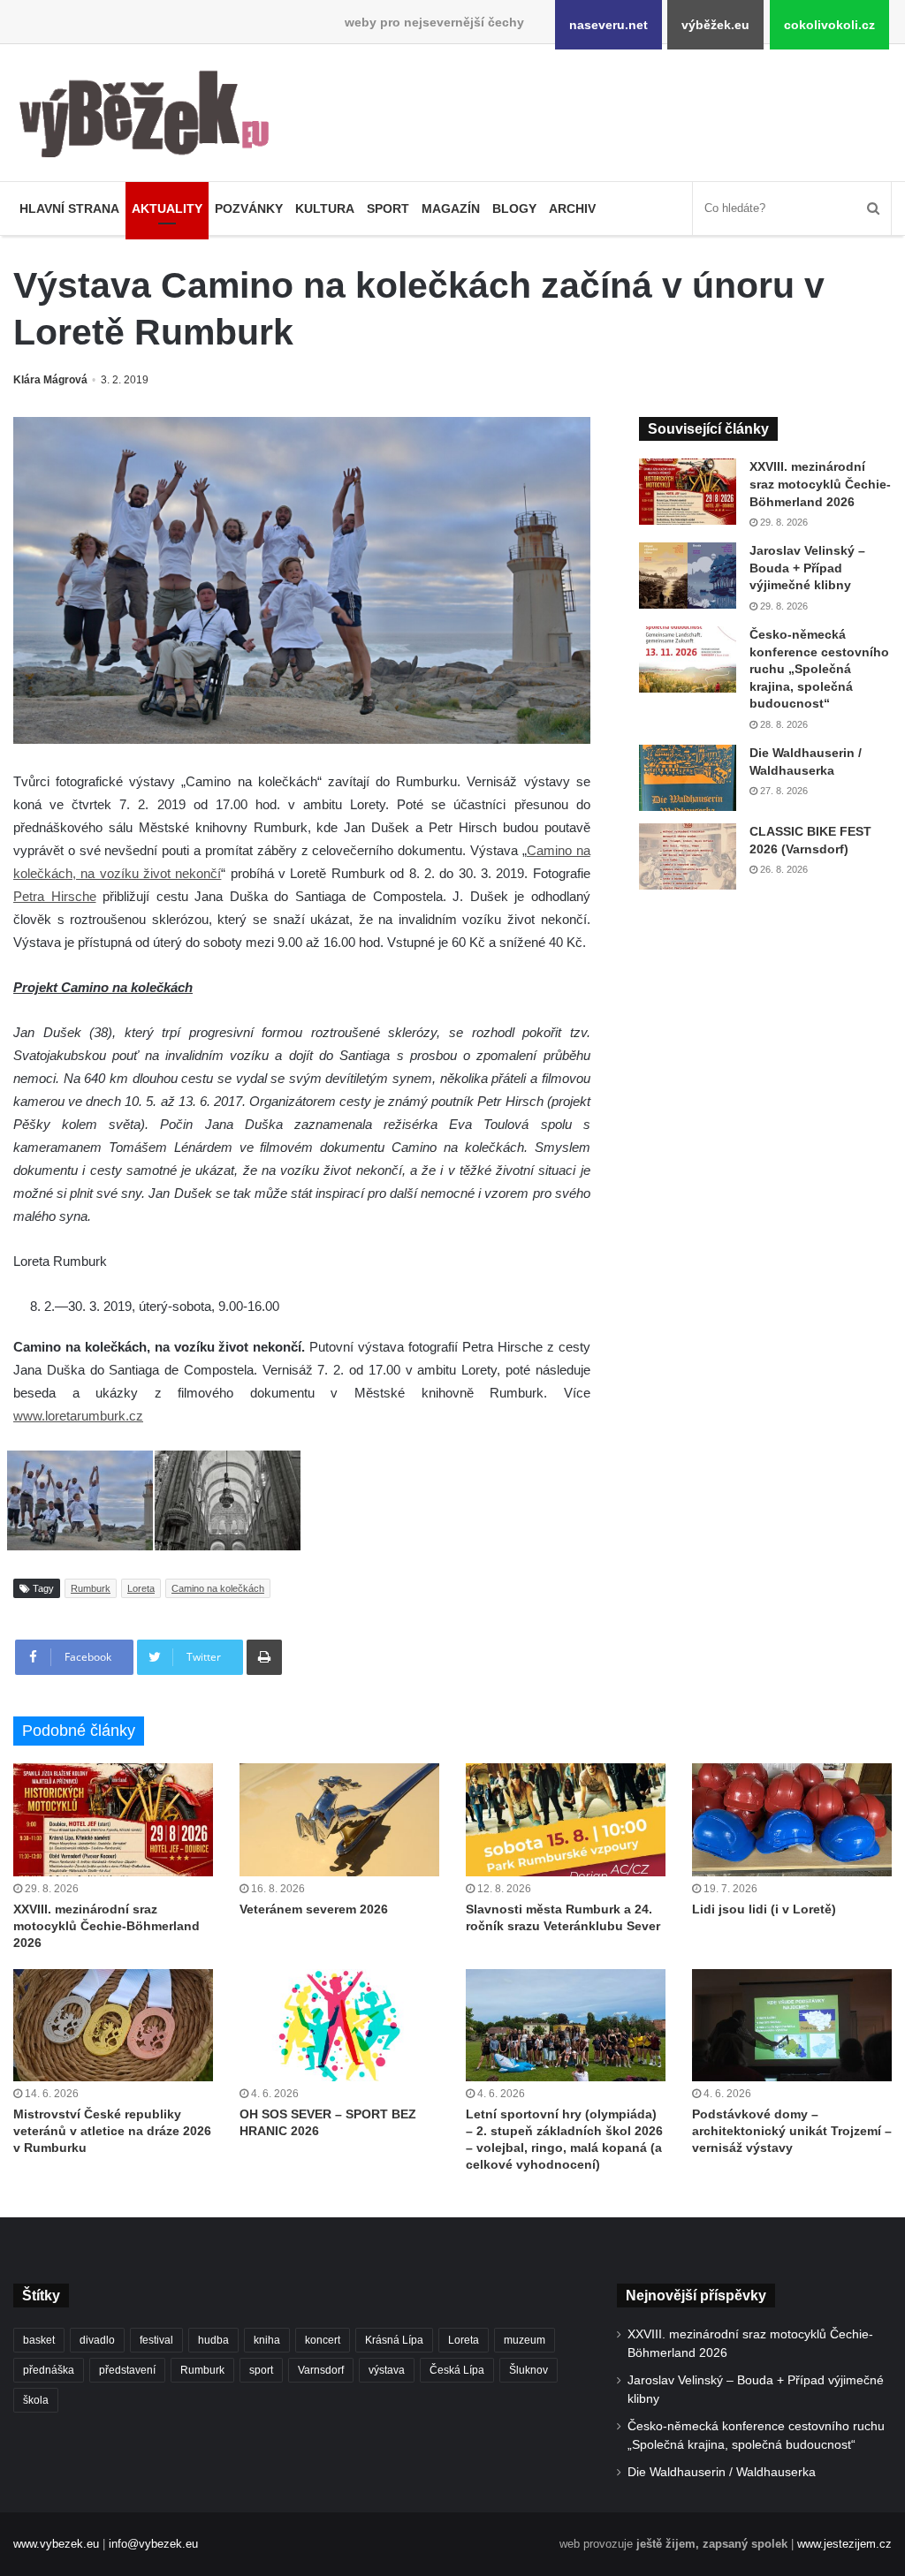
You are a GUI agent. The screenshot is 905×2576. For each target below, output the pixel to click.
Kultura (325, 208)
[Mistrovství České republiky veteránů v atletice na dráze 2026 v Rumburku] (113, 2025)
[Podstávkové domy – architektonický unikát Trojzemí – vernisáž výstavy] (792, 2025)
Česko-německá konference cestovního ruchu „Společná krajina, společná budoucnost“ (819, 669)
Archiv (572, 208)
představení (127, 2370)
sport (261, 2370)
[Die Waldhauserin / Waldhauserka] (688, 778)
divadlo (97, 2340)
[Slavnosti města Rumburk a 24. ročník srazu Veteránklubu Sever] (566, 1819)
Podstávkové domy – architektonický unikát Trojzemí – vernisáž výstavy (792, 2131)
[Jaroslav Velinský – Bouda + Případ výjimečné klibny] (688, 576)
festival (156, 2340)
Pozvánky (249, 208)
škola (36, 2400)
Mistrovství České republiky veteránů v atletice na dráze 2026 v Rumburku (112, 2131)
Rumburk (91, 1588)
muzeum (525, 2340)
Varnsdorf (321, 2370)
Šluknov (529, 2370)
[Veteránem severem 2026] (339, 1819)
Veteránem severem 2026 (314, 1909)
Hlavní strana (69, 208)
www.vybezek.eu (56, 2544)
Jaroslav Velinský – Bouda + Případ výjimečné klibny (807, 568)
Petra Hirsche (55, 896)
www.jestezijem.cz (844, 2544)
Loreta (141, 1588)
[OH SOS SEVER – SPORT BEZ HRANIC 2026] (339, 2025)
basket (39, 2340)
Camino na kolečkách (218, 1588)
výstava (387, 2370)
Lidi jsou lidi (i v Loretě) (764, 1909)
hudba (213, 2340)
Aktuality (167, 208)
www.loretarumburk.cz (78, 1416)
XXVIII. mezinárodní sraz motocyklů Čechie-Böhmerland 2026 (820, 484)
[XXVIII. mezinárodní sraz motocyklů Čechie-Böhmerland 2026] (688, 492)
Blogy (514, 208)
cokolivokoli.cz (829, 25)
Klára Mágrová (50, 380)
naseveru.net (608, 25)
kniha (267, 2340)
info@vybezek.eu (153, 2544)
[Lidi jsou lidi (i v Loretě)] (792, 1819)
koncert (323, 2340)
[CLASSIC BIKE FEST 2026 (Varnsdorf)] (688, 856)
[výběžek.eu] (151, 117)
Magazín (451, 208)
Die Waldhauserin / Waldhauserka (722, 2472)
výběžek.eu (715, 25)
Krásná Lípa (394, 2340)
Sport (388, 208)
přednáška (49, 2370)
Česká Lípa (457, 2370)
